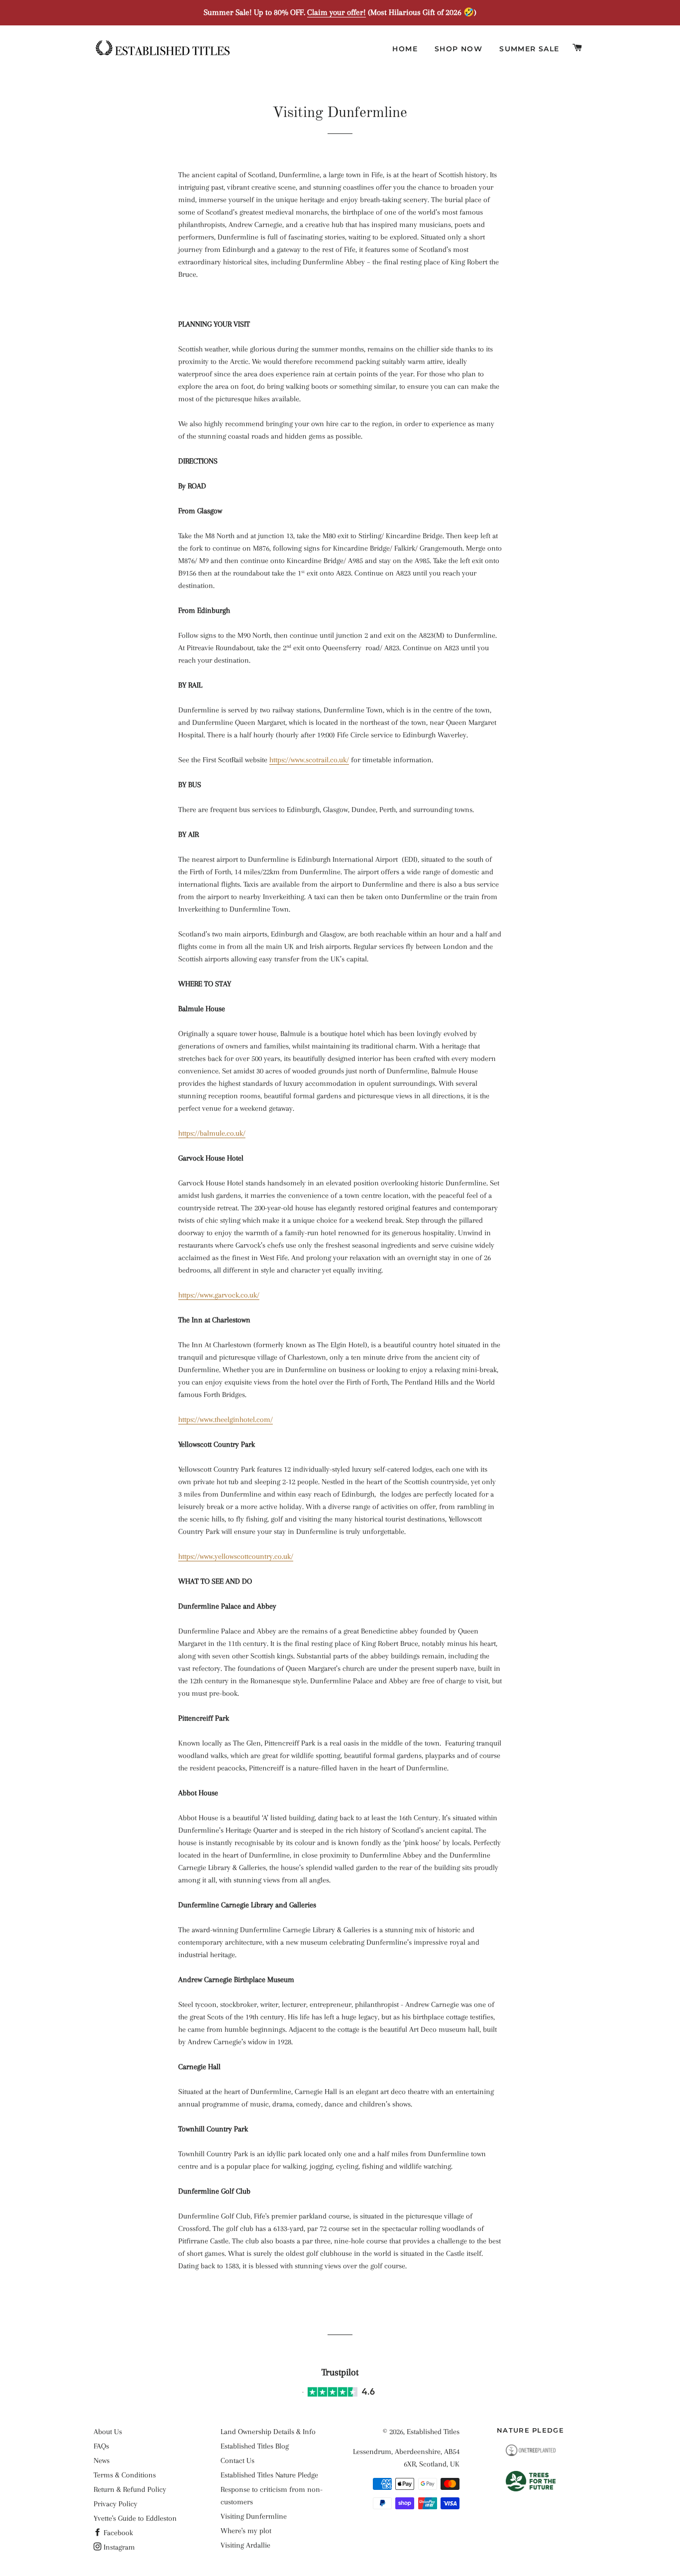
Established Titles (433, 2432)
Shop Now (458, 49)
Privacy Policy (115, 2504)
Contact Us (237, 2460)
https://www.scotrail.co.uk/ (309, 760)
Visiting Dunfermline (254, 2516)
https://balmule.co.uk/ (212, 1133)
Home (405, 49)
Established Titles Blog (255, 2446)
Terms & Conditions (125, 2475)
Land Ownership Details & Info (268, 2432)
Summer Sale (529, 49)
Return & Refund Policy (130, 2489)
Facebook (117, 2533)
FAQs (101, 2446)
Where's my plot (246, 2531)
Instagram (118, 2547)
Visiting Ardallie (245, 2545)
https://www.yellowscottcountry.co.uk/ (236, 1556)
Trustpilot (340, 2372)
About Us (108, 2432)
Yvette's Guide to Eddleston (135, 2518)
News (102, 2460)
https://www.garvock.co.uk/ (219, 1295)
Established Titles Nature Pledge (269, 2475)
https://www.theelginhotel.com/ (226, 1419)
